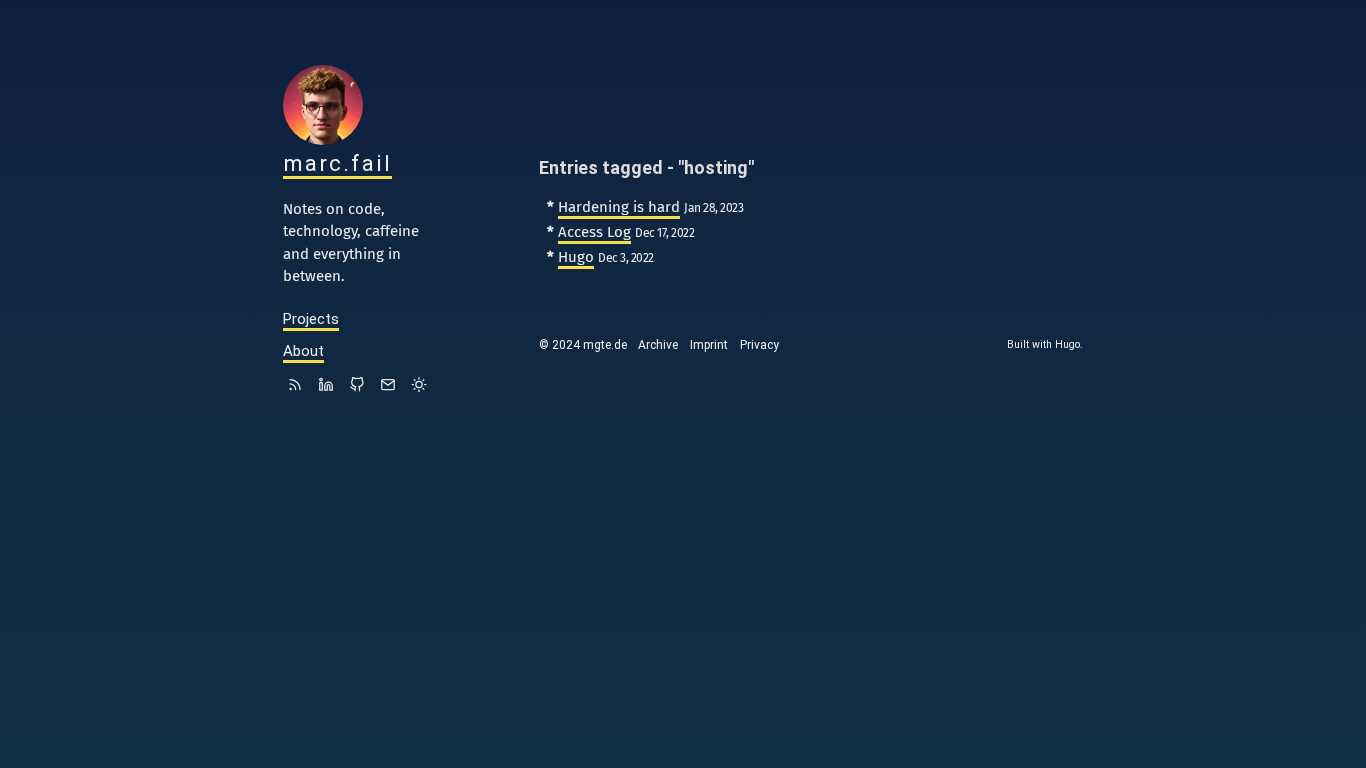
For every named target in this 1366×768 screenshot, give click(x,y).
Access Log (594, 232)
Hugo (576, 257)
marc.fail (337, 163)
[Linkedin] (326, 387)
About (303, 351)
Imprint (709, 345)
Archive (658, 345)
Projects (311, 319)
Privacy (759, 345)
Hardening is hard (619, 207)
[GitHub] (357, 387)
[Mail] (388, 387)
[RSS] (295, 387)
